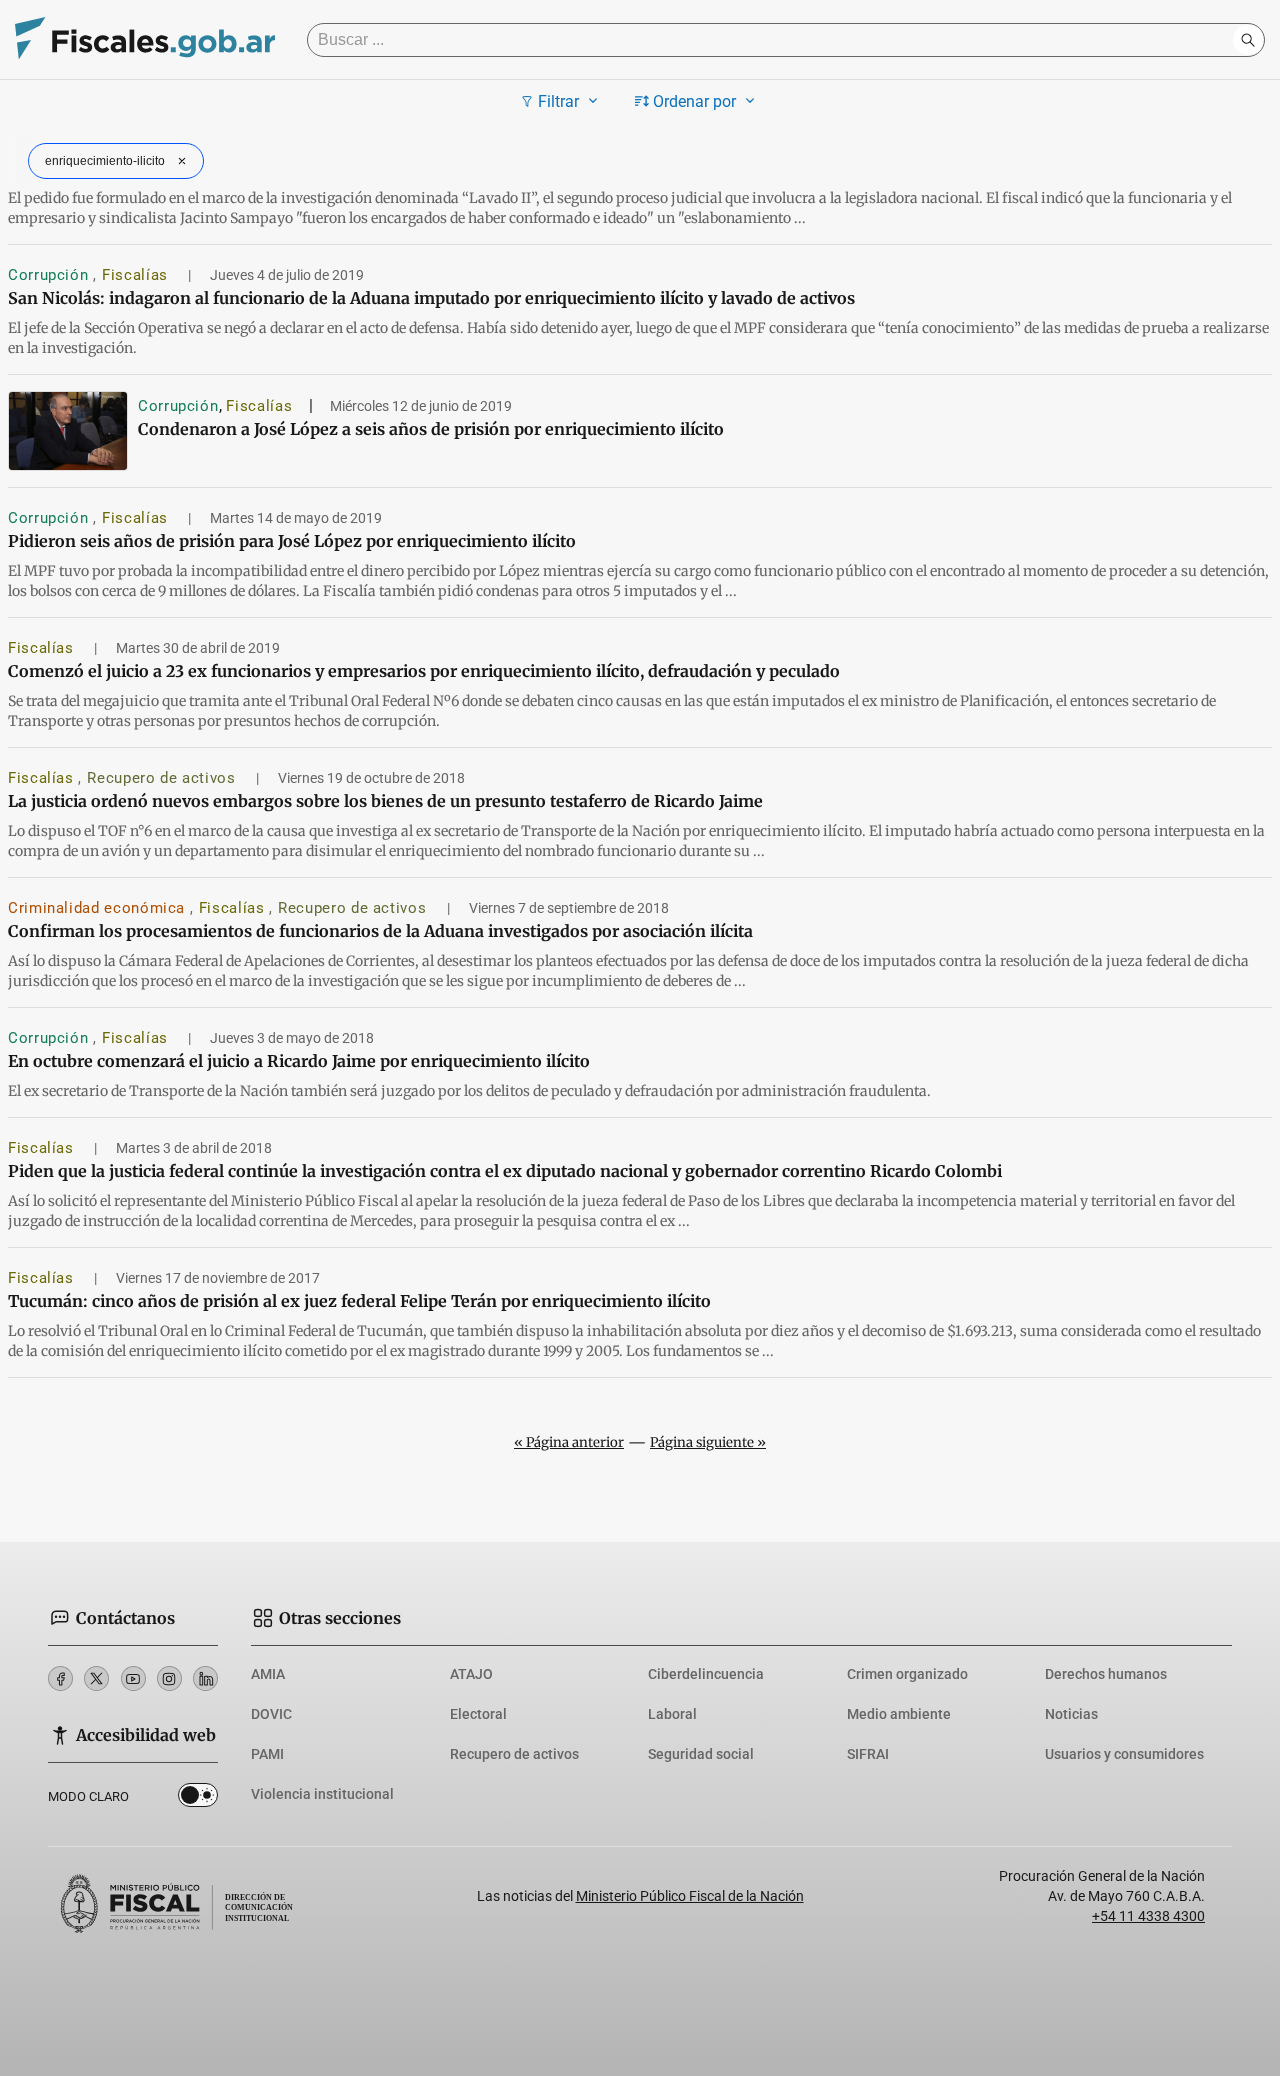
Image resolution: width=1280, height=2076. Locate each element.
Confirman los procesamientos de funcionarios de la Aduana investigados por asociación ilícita (380, 931)
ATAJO (471, 1674)
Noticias (1071, 1714)
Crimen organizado (907, 1674)
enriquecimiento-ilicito (105, 161)
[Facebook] (60, 1678)
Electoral (478, 1714)
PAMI (267, 1754)
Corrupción (50, 275)
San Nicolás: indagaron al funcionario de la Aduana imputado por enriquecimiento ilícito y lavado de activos (431, 298)
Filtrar (558, 101)
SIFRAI (868, 1754)
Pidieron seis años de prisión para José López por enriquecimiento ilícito (292, 541)
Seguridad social (701, 1754)
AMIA (268, 1674)
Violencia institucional (322, 1794)
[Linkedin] (205, 1678)
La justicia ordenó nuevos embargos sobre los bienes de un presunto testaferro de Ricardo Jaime (385, 801)
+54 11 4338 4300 (1148, 1916)
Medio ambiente (899, 1714)
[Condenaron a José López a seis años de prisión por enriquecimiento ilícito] (68, 431)
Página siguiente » (708, 1442)
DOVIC (271, 1714)
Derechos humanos (1106, 1674)
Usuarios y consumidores (1124, 1754)
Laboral (672, 1714)
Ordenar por (694, 101)
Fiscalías (137, 275)
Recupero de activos (163, 778)
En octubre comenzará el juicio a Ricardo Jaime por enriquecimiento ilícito (299, 1061)
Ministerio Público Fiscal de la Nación (690, 1896)
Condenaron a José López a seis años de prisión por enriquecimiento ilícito (431, 429)
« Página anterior (569, 1442)
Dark (198, 1799)
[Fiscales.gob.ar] (145, 40)
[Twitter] (96, 1678)
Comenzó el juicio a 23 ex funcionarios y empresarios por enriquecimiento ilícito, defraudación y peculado (424, 671)
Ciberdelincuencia (706, 1674)
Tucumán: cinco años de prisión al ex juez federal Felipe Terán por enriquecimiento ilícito (359, 1301)
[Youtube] (133, 1678)
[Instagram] (169, 1678)
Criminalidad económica (99, 908)
